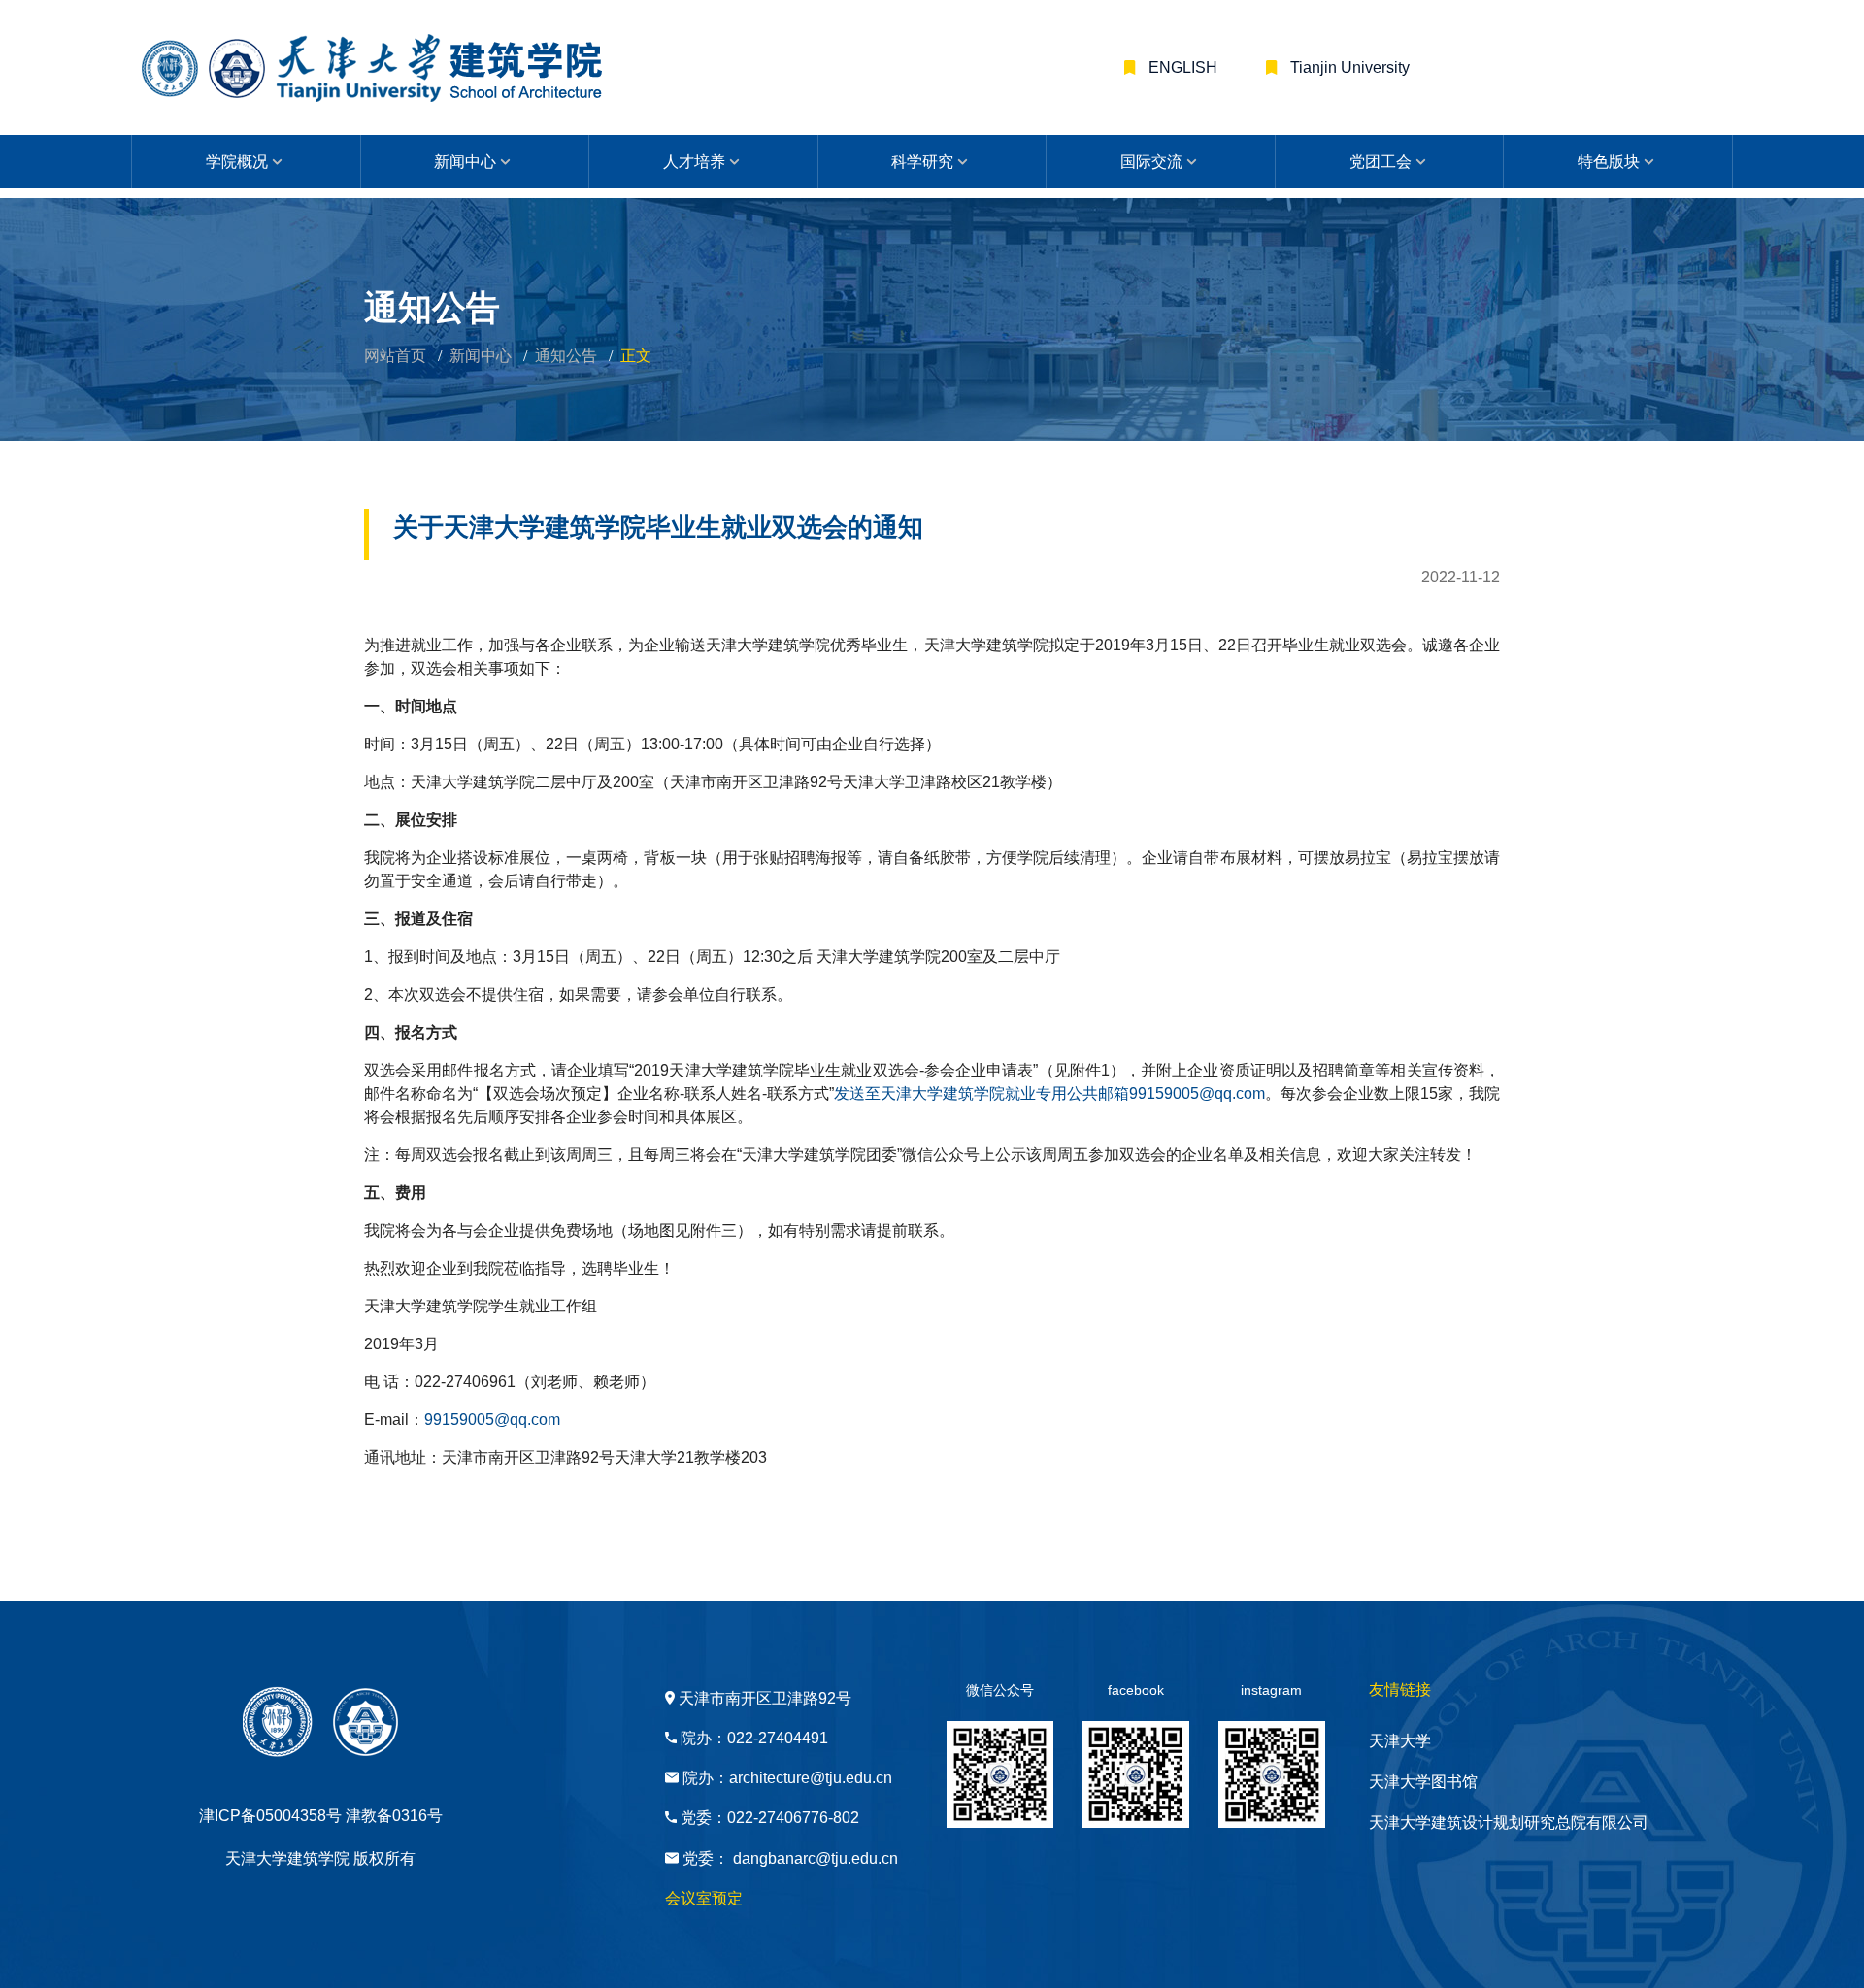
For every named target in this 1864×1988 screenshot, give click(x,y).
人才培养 (694, 162)
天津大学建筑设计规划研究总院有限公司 (1509, 1822)
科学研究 (922, 162)
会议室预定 (704, 1898)
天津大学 (1400, 1741)
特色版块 (1609, 162)
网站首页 (395, 356)
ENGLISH (1181, 67)
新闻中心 (465, 162)
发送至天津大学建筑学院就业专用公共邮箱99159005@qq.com (1049, 1093)
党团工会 (1381, 162)
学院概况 (237, 162)
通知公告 (566, 356)
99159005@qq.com (492, 1420)
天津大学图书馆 (1423, 1782)
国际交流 (1151, 162)
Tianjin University (1348, 67)
